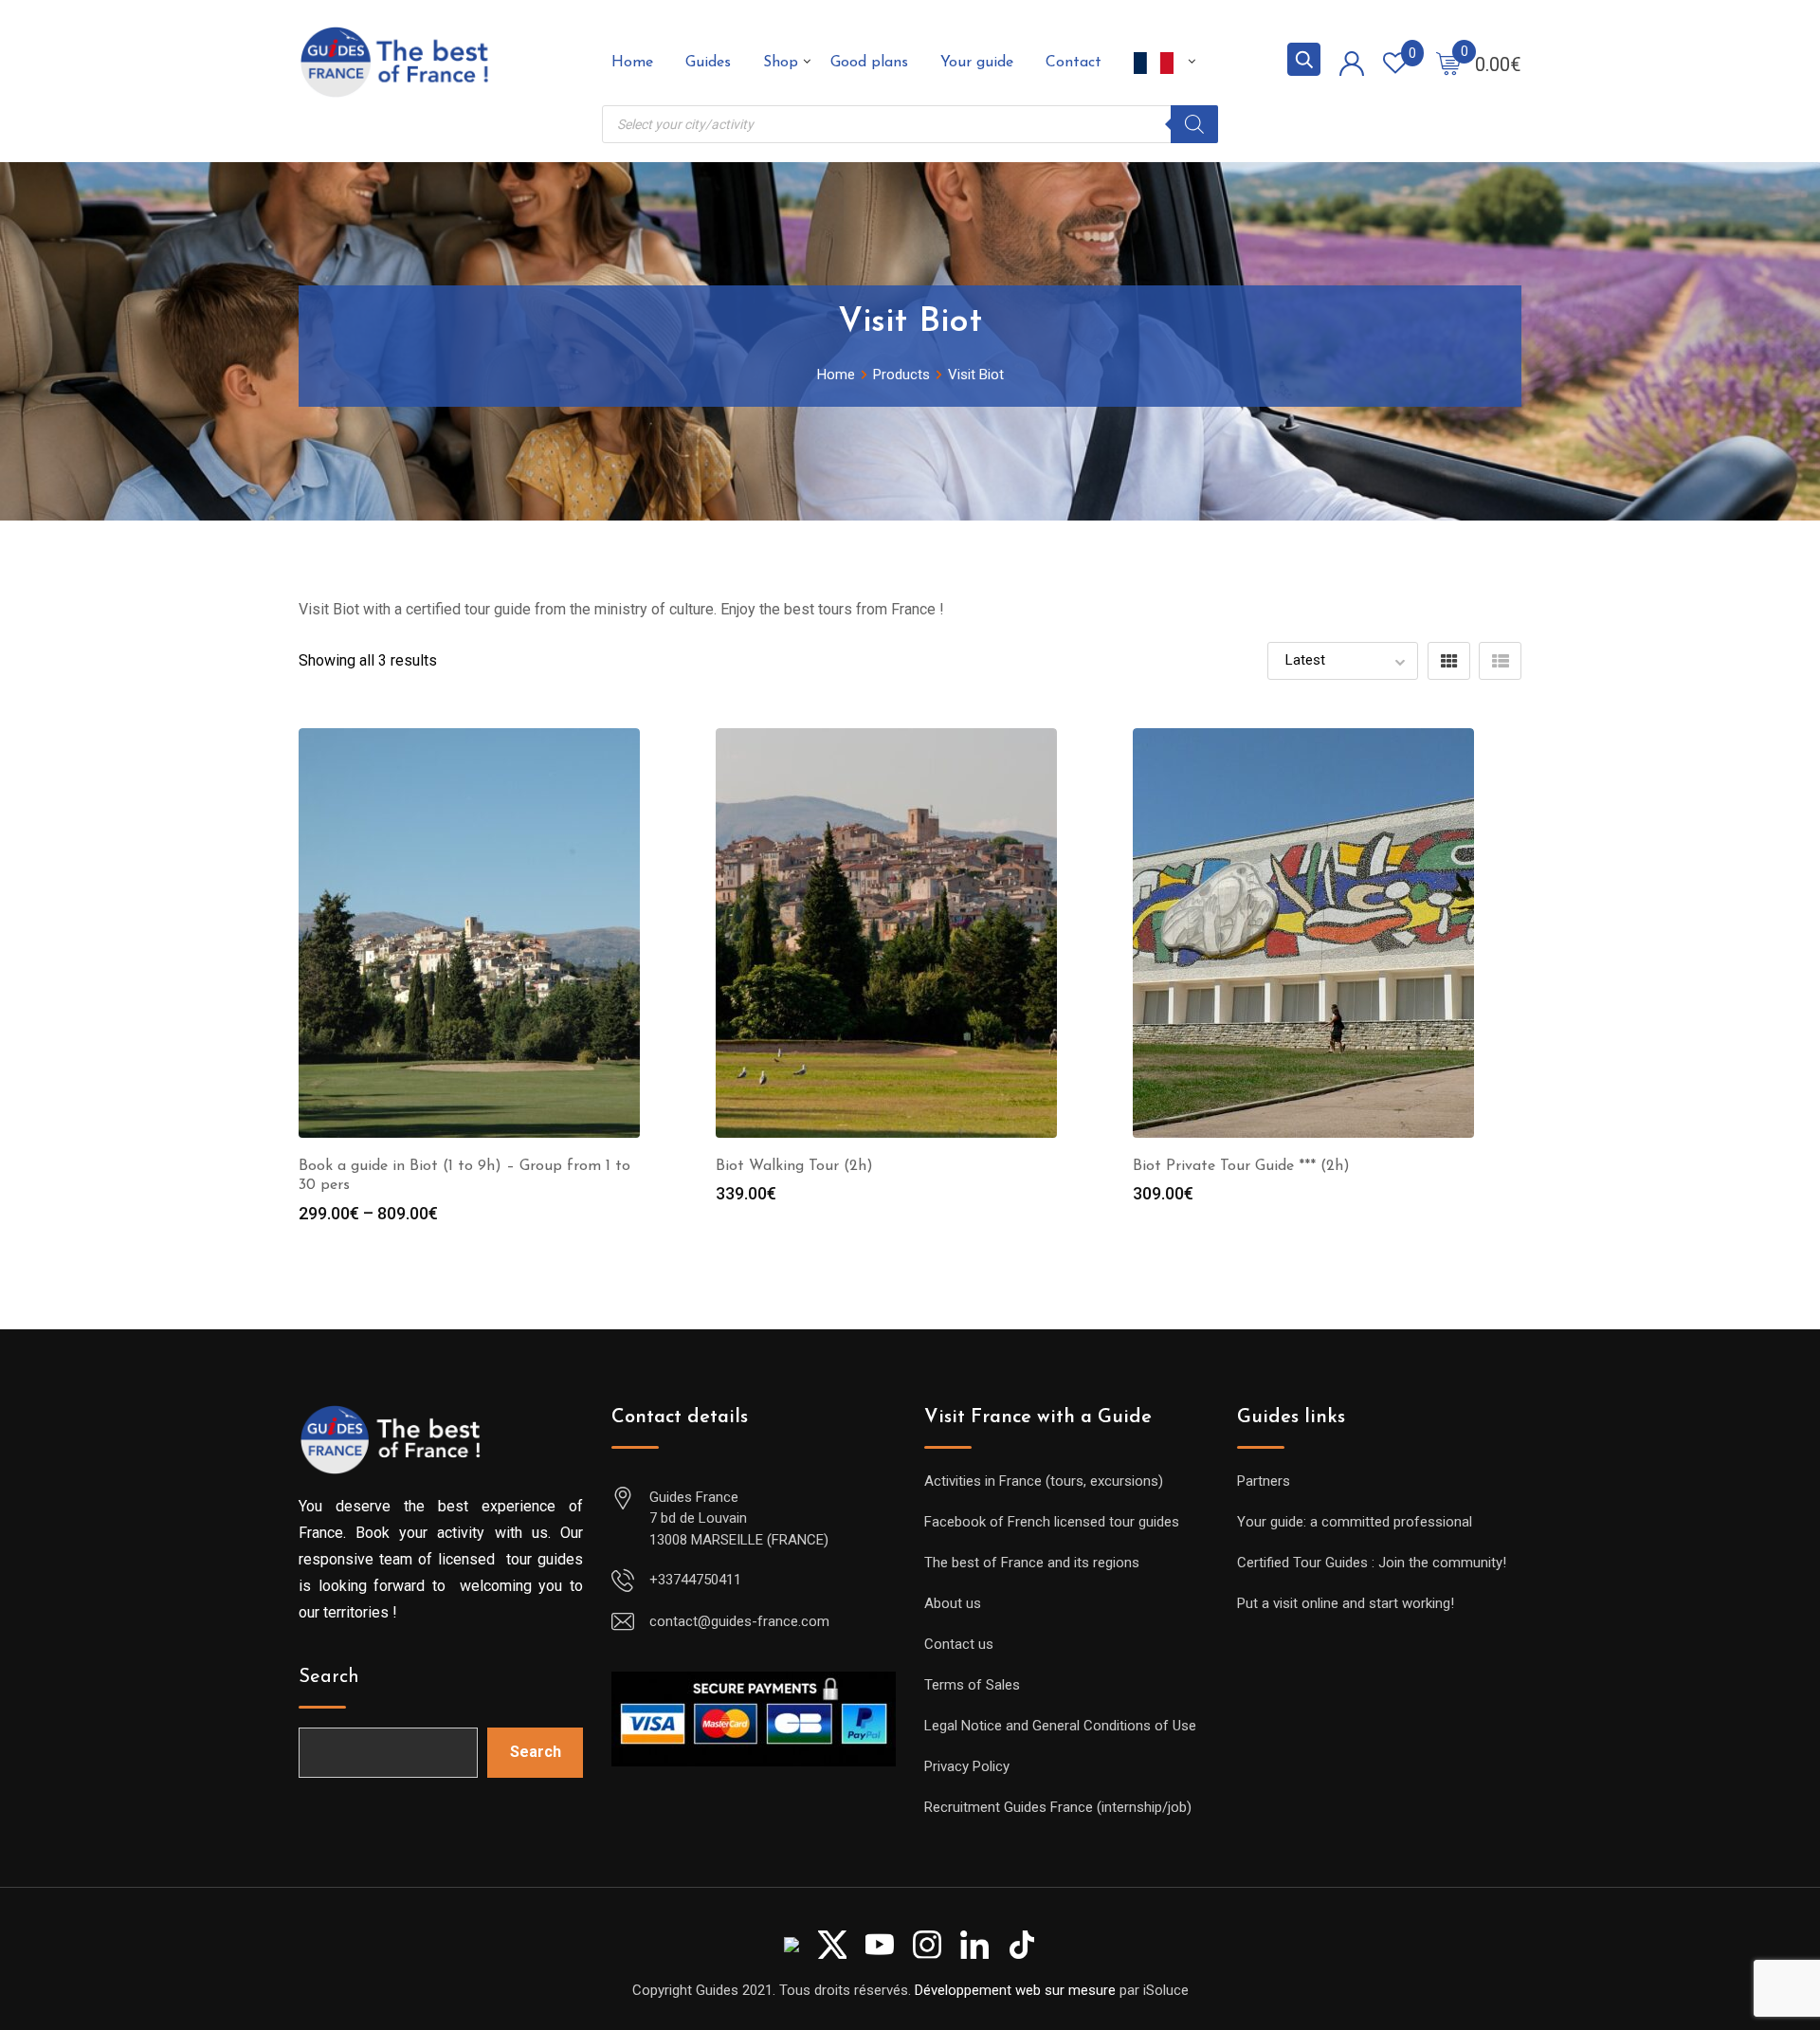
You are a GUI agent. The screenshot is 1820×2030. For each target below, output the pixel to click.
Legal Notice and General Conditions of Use (1060, 1726)
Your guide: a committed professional (1355, 1522)
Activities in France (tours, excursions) (1044, 1481)
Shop (781, 63)
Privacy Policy (967, 1766)
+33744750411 (695, 1580)
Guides (708, 63)
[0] (1448, 63)
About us (953, 1603)
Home (632, 63)
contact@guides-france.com (739, 1621)
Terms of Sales (972, 1685)
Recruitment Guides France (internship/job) (1058, 1807)
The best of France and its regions (1032, 1563)
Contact (1074, 63)
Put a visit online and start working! (1346, 1603)
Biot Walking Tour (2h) (794, 1166)
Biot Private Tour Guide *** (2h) (1241, 1166)
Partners (1264, 1481)
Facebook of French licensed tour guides (1052, 1522)
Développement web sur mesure (1015, 1990)
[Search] (1194, 124)
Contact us (959, 1644)
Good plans (869, 63)
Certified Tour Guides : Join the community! (1372, 1563)
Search (329, 1677)
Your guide (977, 63)
